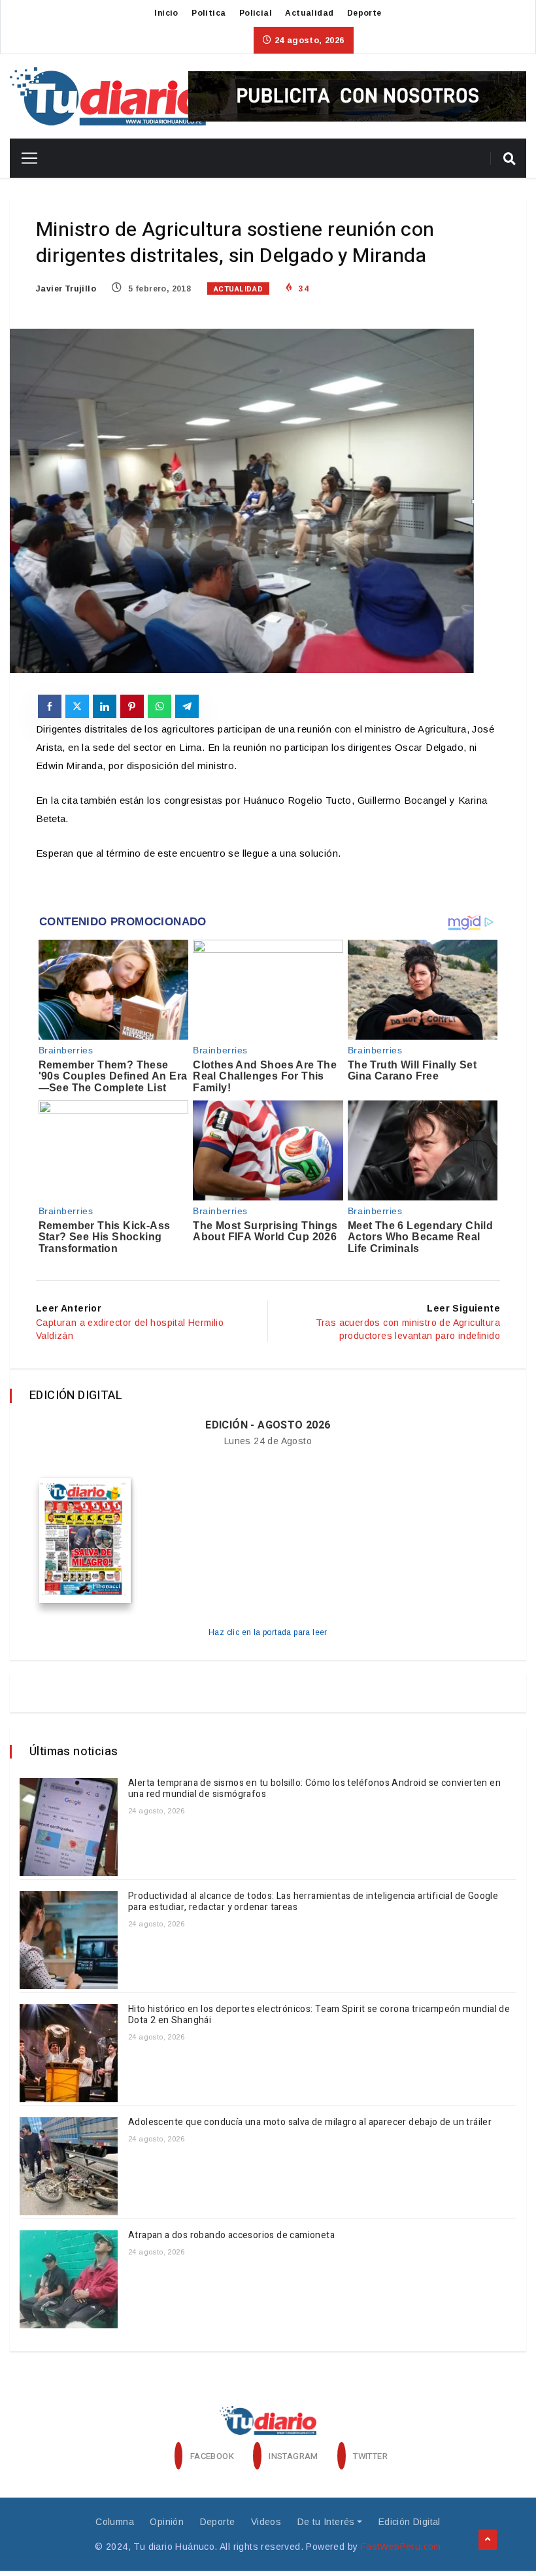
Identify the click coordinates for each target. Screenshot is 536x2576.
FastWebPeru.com (401, 2547)
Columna (115, 2522)
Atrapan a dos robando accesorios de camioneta (232, 2235)
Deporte (364, 13)
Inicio (166, 13)
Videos (266, 2522)
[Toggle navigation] (25, 158)
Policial (256, 13)
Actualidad (309, 13)
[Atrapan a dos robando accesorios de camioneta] (69, 2279)
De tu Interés (326, 2522)
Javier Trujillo (66, 289)
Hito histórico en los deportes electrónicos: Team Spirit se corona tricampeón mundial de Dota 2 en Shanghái (319, 2015)
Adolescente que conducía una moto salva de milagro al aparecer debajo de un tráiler (311, 2122)
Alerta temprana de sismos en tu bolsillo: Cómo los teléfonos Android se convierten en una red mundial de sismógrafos (314, 1789)
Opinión (167, 2522)
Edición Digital (410, 2522)
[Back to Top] (488, 2540)
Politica (209, 13)
